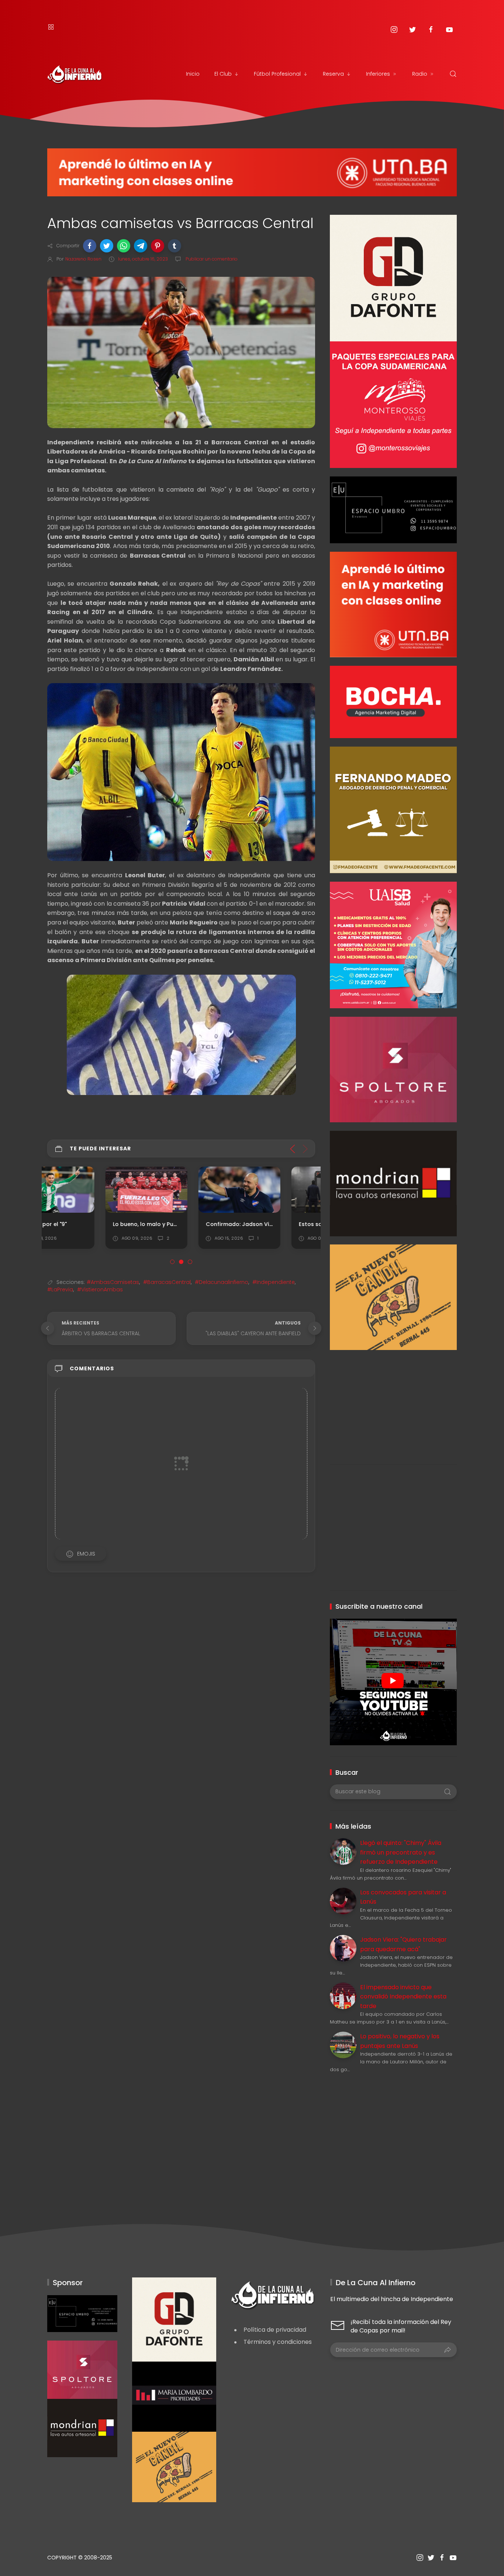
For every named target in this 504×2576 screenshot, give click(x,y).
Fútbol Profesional (277, 74)
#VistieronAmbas (100, 1289)
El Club (223, 74)
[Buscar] (453, 74)
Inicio (193, 74)
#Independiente (274, 1282)
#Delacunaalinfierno (222, 1282)
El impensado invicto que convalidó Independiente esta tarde (403, 1997)
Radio (420, 74)
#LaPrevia (60, 1289)
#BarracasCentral (167, 1282)
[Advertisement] (393, 1402)
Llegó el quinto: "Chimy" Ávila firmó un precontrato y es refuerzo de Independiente (401, 1852)
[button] (90, 246)
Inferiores (378, 74)
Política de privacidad (275, 2330)
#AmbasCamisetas (113, 1282)
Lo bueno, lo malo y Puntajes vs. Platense (111, 1224)
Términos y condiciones (278, 2342)
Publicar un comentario (211, 259)
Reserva (333, 74)
